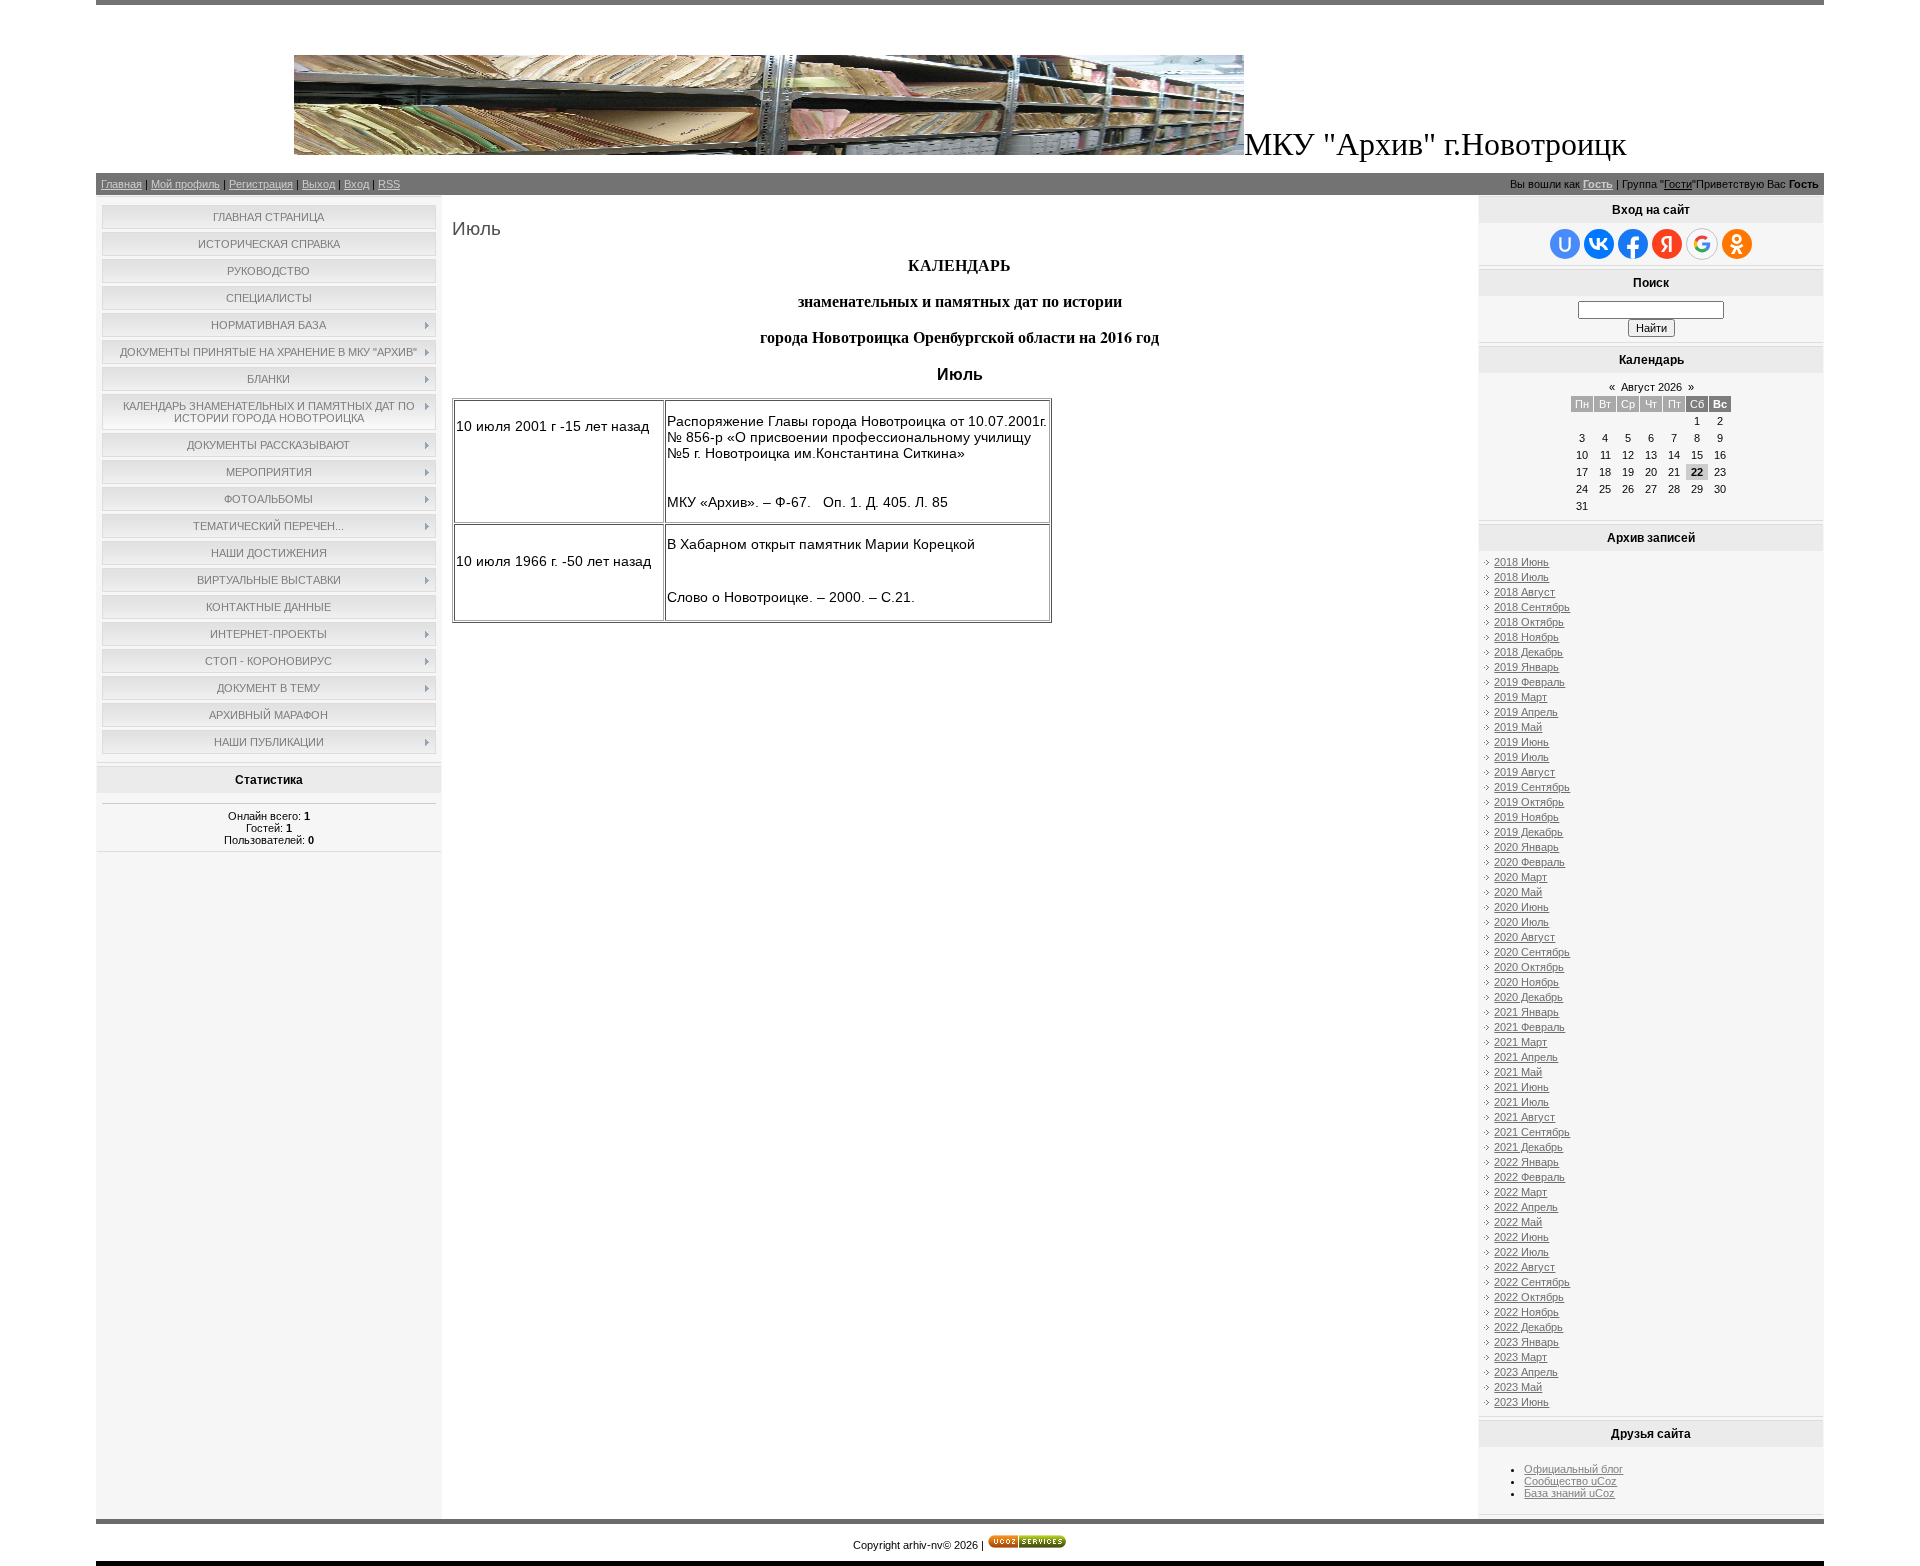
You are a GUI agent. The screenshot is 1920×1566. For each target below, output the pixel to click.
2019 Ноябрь (1526, 817)
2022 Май (1518, 1222)
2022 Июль (1521, 1252)
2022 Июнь (1521, 1237)
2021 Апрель (1526, 1057)
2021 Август (1524, 1117)
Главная (121, 184)
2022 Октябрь (1529, 1297)
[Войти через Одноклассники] (1737, 244)
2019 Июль (1521, 757)
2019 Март (1520, 697)
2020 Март (1520, 877)
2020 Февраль (1529, 862)
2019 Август (1524, 772)
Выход (318, 184)
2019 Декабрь (1528, 832)
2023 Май (1518, 1387)
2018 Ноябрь (1526, 637)
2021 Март (1520, 1042)
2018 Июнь (1521, 562)
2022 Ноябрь (1526, 1312)
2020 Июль (1521, 922)
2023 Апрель (1526, 1372)
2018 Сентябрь (1532, 607)
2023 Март (1520, 1357)
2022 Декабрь (1528, 1327)
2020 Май (1518, 892)
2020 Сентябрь (1532, 952)
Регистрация (261, 184)
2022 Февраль (1529, 1177)
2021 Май (1518, 1072)
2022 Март (1520, 1192)
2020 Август (1524, 937)
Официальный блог (1573, 1469)
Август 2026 (1651, 387)
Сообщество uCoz (1570, 1481)
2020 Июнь (1521, 907)
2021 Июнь (1521, 1087)
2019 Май (1518, 727)
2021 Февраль (1529, 1027)
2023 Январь (1526, 1342)
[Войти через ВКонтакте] (1599, 244)
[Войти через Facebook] (1633, 244)
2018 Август (1524, 592)
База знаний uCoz (1569, 1493)
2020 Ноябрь (1526, 982)
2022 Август (1524, 1267)
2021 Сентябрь (1532, 1132)
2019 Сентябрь (1532, 787)
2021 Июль (1521, 1102)
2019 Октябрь (1529, 802)
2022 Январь (1526, 1162)
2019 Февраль (1529, 682)
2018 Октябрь (1529, 622)
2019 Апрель (1526, 712)
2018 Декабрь (1528, 652)
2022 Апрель (1526, 1207)
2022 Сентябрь (1532, 1282)
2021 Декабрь (1528, 1147)
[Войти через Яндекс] (1667, 244)
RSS (389, 184)
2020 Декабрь (1528, 997)
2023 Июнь (1521, 1402)
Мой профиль (185, 184)
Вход (356, 184)
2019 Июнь (1521, 742)
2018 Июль (1521, 577)
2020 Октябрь (1529, 967)
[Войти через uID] (1565, 244)
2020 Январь (1526, 847)
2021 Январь (1526, 1012)
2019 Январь (1526, 667)
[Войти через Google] (1702, 244)
